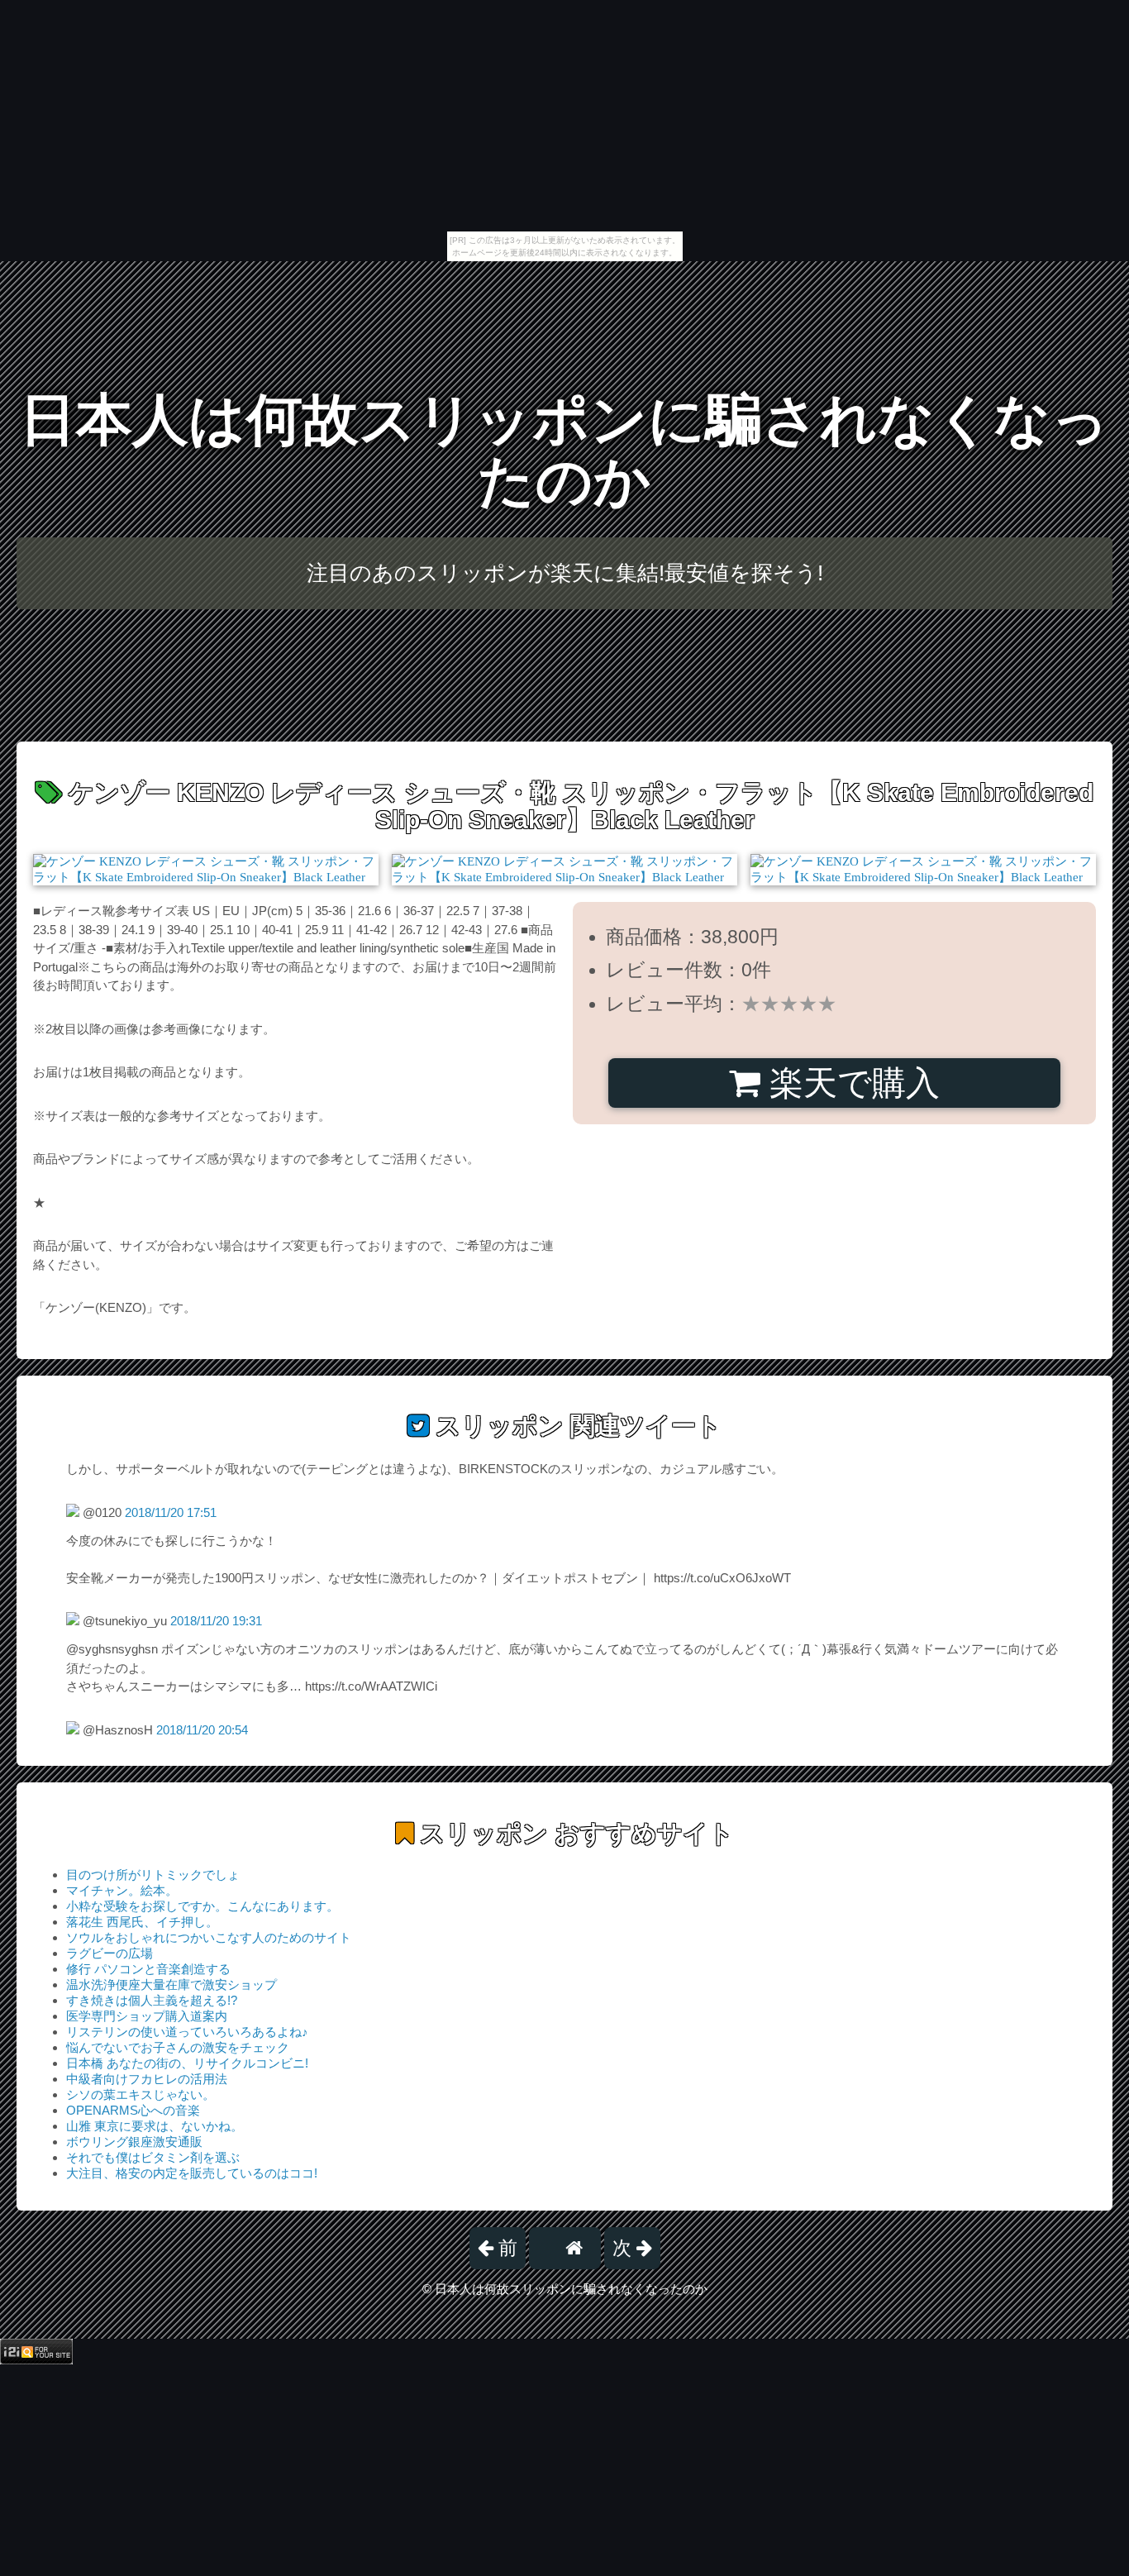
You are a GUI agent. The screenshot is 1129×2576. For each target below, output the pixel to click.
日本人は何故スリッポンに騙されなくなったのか (564, 450)
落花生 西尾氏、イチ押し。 (142, 1922)
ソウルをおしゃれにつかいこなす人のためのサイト (209, 1937)
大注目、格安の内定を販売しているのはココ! (192, 2173)
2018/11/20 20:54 (202, 1730)
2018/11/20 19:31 (216, 1621)
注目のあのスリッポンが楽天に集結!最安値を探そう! (565, 573)
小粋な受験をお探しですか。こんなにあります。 (202, 1906)
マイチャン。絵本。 (122, 1890)
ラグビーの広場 (110, 1953)
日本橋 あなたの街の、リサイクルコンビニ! (187, 2063)
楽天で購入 (850, 1083)
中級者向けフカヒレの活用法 (147, 2079)
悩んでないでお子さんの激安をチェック (178, 2047)
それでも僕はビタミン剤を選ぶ (153, 2157)
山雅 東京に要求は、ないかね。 (155, 2126)
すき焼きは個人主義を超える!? (152, 2000)
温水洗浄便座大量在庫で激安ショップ (171, 1984)
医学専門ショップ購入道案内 (147, 2016)
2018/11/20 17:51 (171, 1512)
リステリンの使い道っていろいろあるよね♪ (187, 2032)
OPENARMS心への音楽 (133, 2110)
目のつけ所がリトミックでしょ (153, 1875)
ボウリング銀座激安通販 (134, 2142)
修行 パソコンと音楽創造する (148, 1969)
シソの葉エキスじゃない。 (141, 2094)
